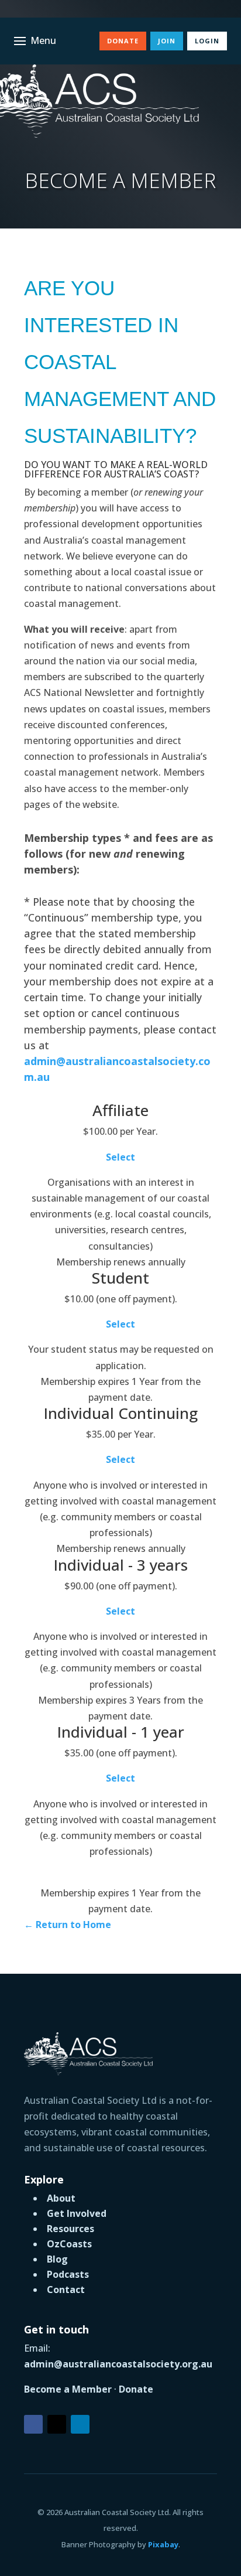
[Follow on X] (57, 2424)
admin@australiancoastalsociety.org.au (118, 2364)
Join (167, 41)
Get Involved (77, 2213)
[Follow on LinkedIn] (80, 2424)
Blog (57, 2259)
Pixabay (163, 2544)
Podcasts (68, 2274)
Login (207, 41)
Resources (70, 2229)
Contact (66, 2290)
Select (120, 1157)
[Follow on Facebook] (33, 2424)
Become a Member (68, 2389)
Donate (123, 41)
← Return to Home (68, 1925)
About (61, 2198)
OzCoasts (69, 2244)
